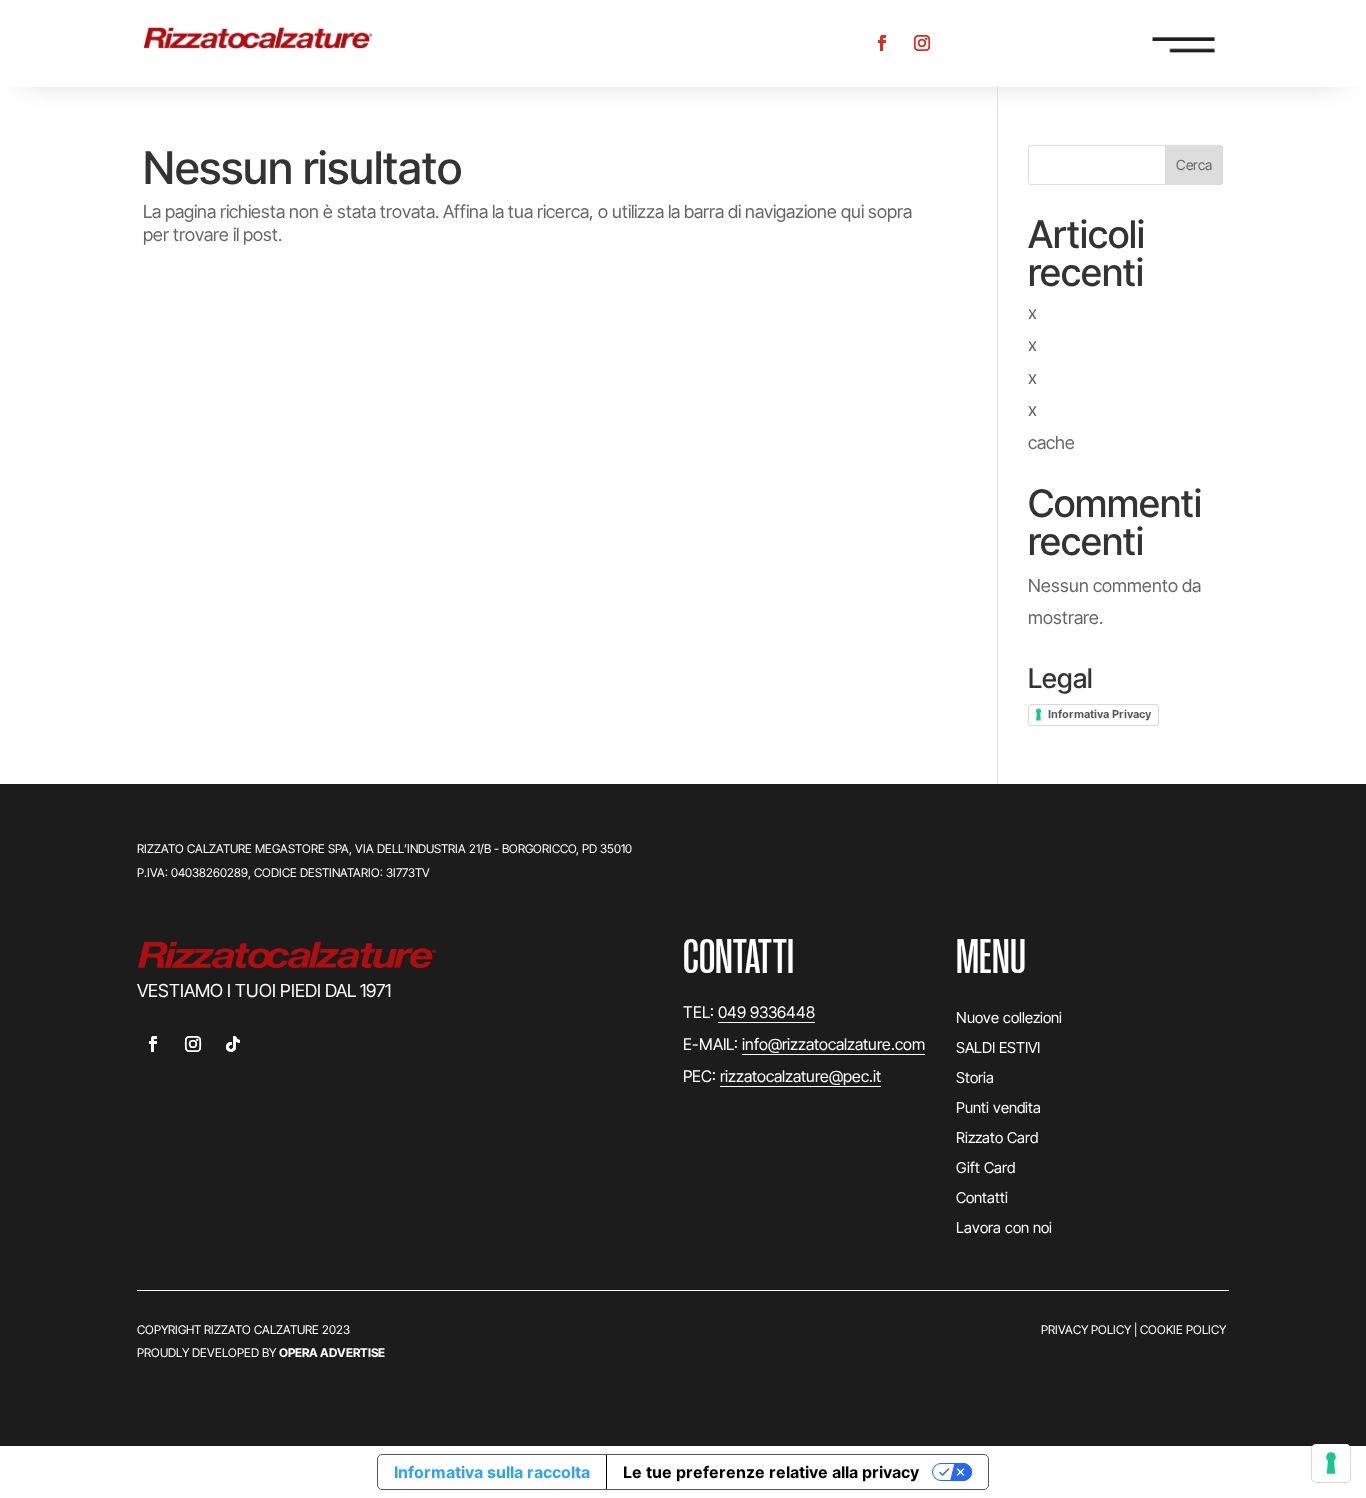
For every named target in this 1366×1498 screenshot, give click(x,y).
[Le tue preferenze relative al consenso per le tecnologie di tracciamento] (1331, 1463)
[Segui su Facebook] (882, 43)
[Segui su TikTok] (233, 1044)
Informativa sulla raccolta (492, 1472)
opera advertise (332, 1352)
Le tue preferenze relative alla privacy (771, 1472)
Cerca (1194, 164)
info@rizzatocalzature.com (833, 1044)
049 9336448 (766, 1012)
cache (1051, 442)
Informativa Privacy (1099, 714)
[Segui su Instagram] (922, 43)
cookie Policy (1183, 1329)
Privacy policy (1086, 1329)
